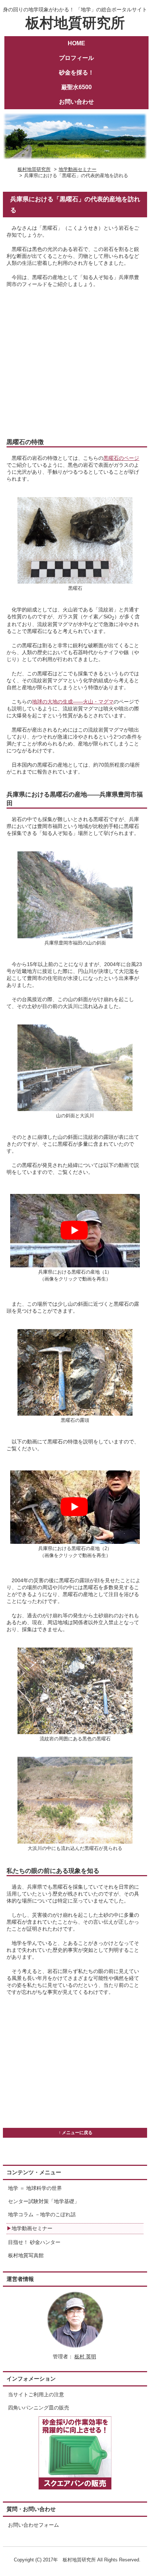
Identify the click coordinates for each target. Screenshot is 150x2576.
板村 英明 (85, 2357)
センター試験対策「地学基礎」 (44, 2201)
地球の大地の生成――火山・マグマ (73, 702)
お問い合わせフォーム (33, 2525)
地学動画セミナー (78, 169)
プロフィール (76, 58)
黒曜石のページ (121, 458)
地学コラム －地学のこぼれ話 (42, 2215)
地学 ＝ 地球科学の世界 (35, 2188)
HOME (76, 43)
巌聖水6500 (76, 87)
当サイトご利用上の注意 (36, 2395)
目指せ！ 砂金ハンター (34, 2242)
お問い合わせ (76, 102)
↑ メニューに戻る (76, 2133)
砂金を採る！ (76, 72)
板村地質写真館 (26, 2256)
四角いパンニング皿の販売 (39, 2408)
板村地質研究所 (75, 19)
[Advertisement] (75, 363)
